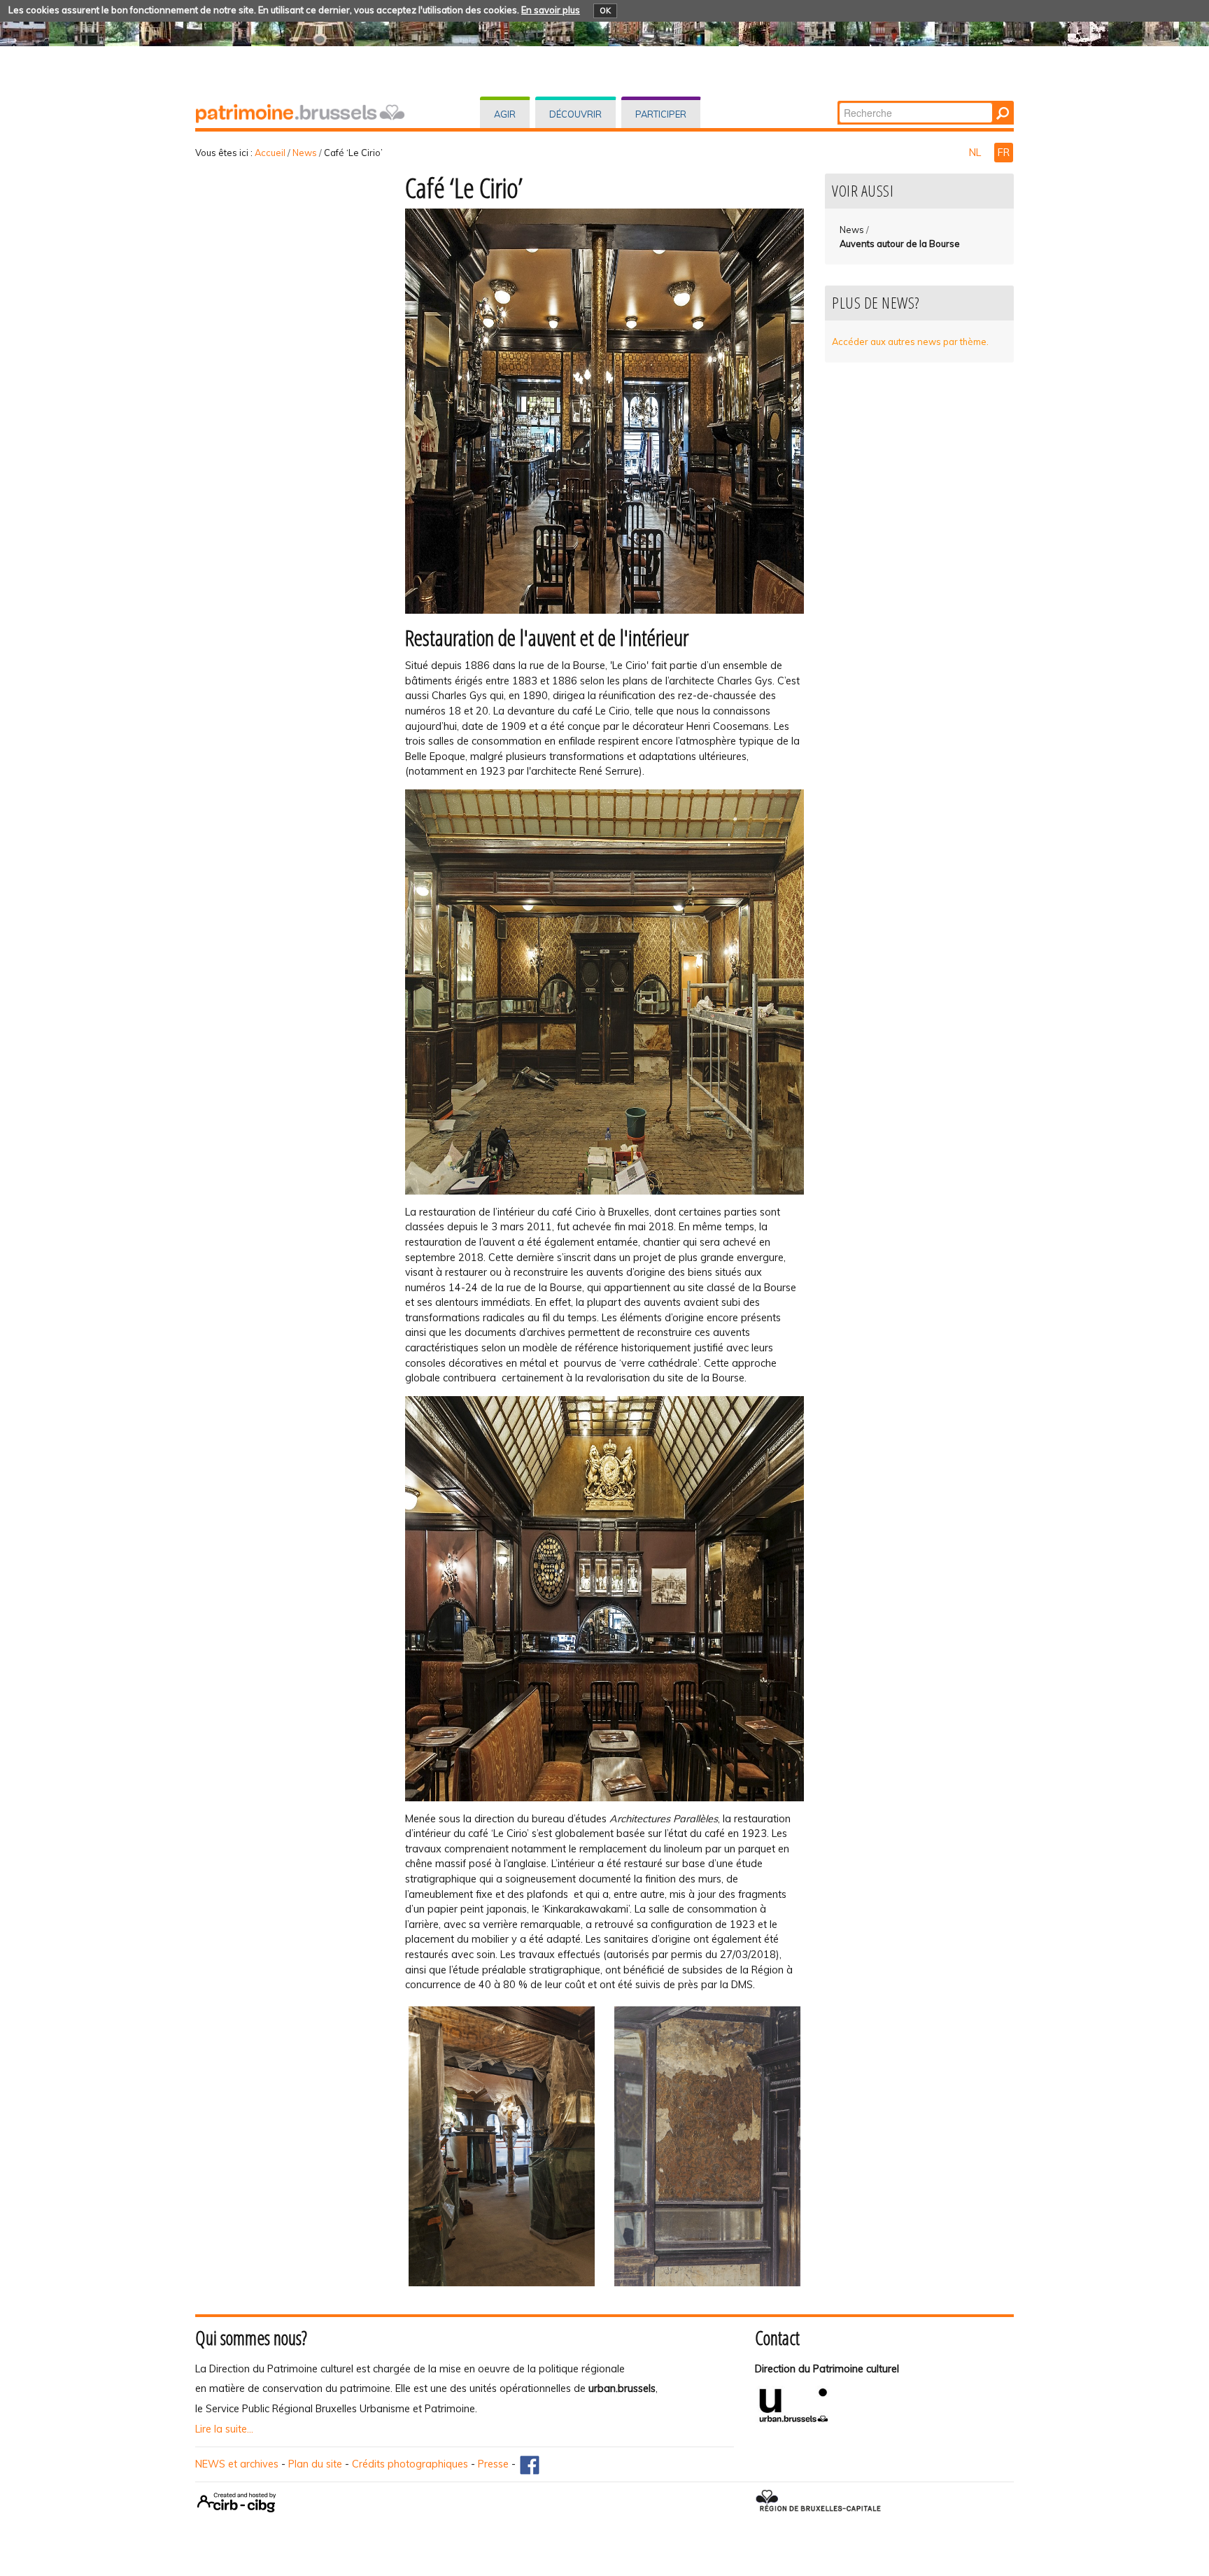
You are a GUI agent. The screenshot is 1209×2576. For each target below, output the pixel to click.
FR (1004, 153)
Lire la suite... (224, 2429)
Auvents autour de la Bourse (900, 244)
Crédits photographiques (410, 2464)
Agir (505, 114)
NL (976, 153)
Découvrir (575, 114)
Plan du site (315, 2464)
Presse (493, 2464)
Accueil (270, 153)
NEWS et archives (237, 2464)
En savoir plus (551, 10)
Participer (661, 114)
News (305, 153)
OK (605, 10)
